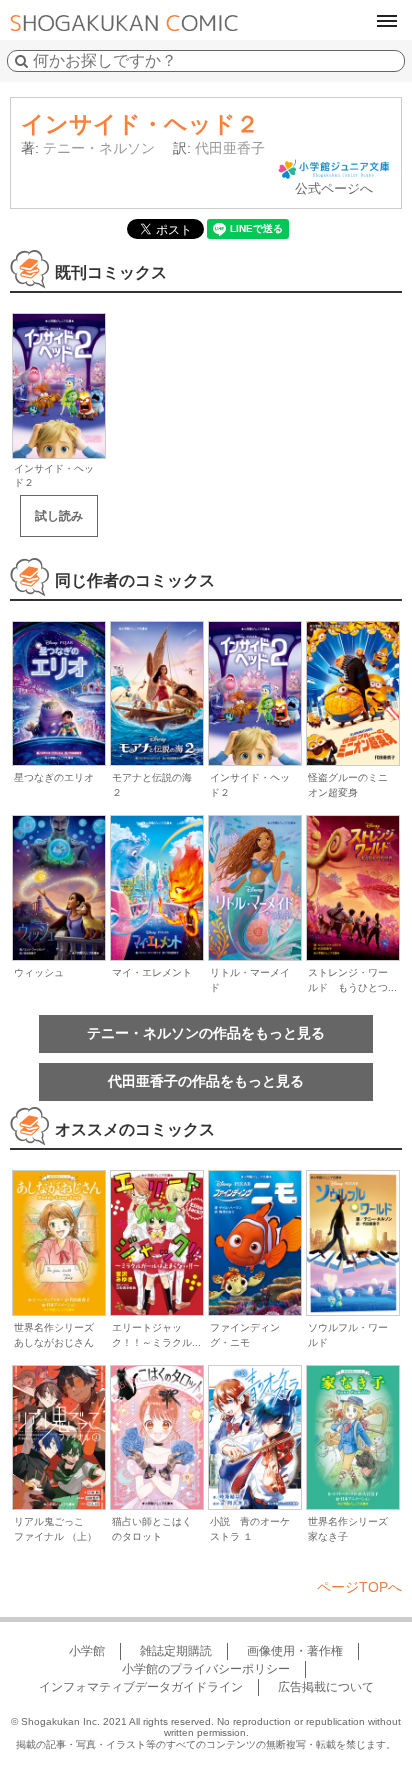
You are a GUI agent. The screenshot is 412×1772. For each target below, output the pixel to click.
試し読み (59, 516)
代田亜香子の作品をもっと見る (206, 1081)
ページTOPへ (359, 1587)
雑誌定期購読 (176, 1651)
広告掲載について (326, 1687)
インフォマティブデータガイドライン (141, 1687)
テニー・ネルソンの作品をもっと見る (206, 1033)
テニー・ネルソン (99, 148)
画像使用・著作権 (295, 1651)
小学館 (87, 1651)
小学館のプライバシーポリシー (206, 1669)
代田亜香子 (230, 148)
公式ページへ (334, 188)
